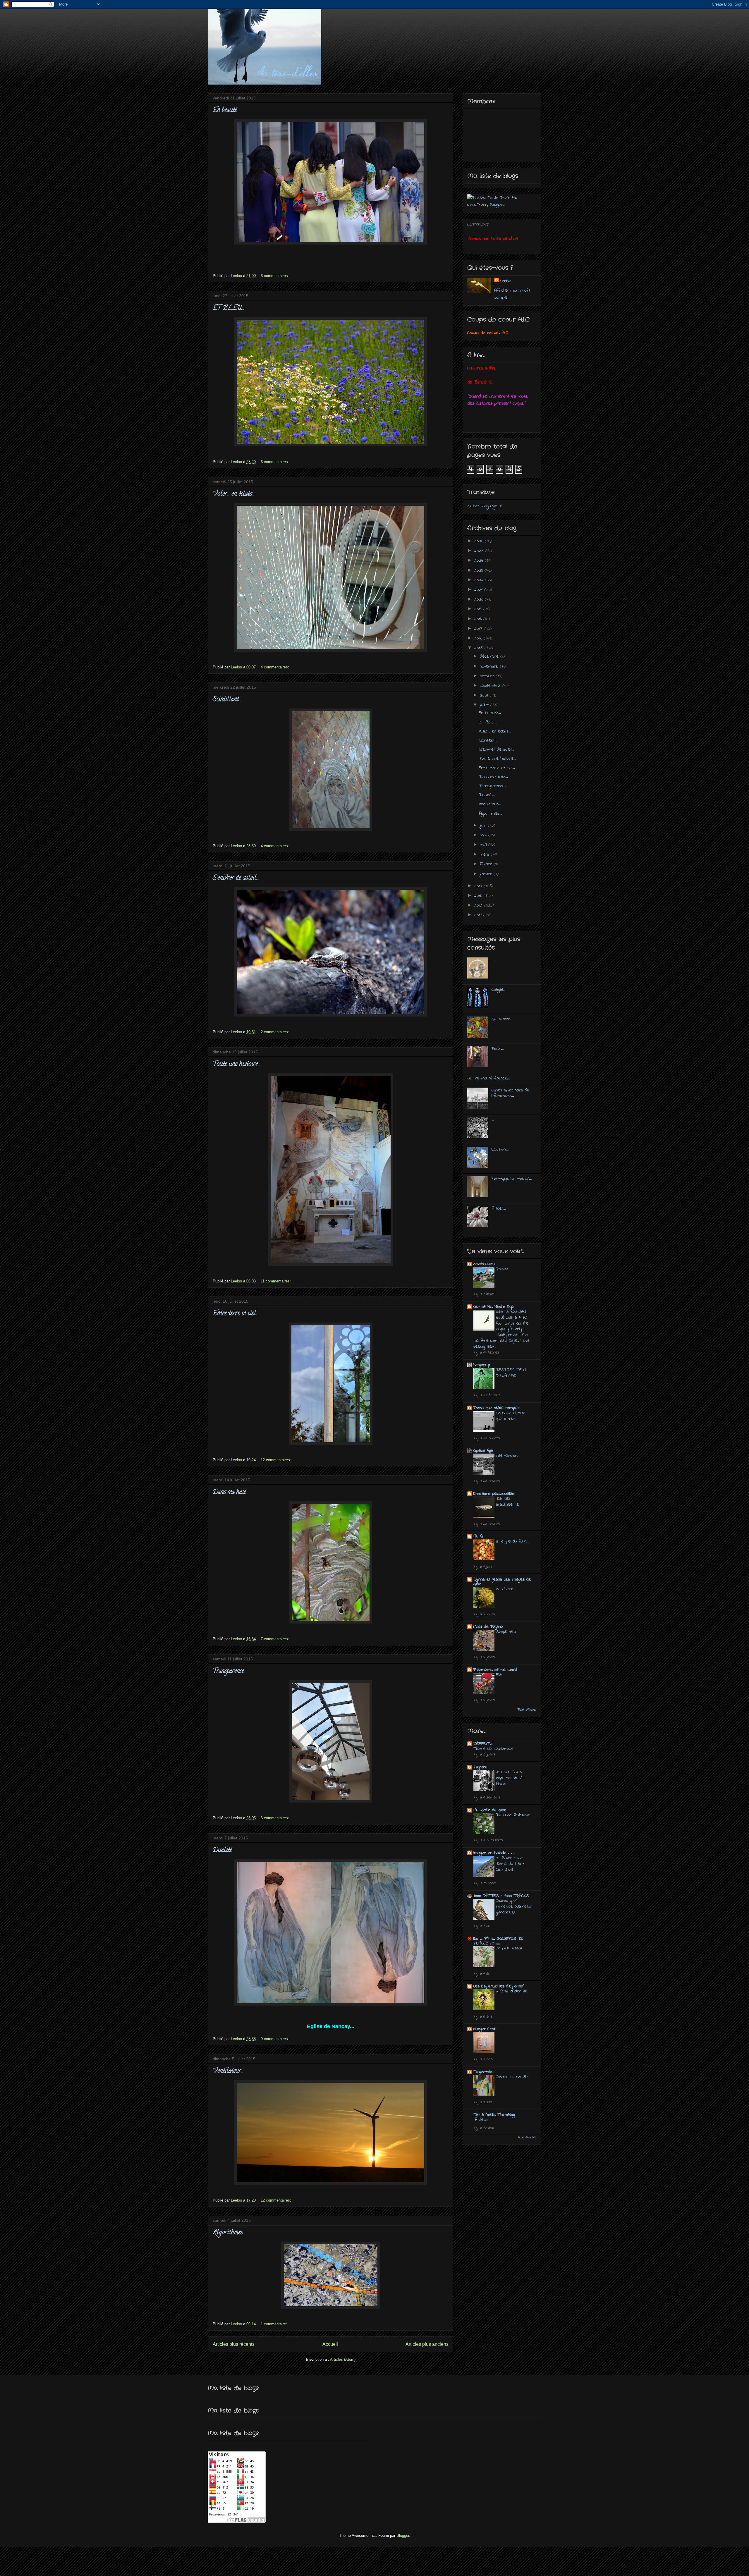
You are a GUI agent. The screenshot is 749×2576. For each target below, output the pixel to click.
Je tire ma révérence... (488, 1078)
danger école (485, 2029)
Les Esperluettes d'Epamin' (499, 1986)
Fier (499, 1675)
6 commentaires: (275, 276)
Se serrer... (502, 1019)
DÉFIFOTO (483, 1744)
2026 (480, 541)
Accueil (330, 2344)
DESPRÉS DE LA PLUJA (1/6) (512, 1373)
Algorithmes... (229, 2233)
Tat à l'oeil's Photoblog (494, 2115)
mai (484, 835)
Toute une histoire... (237, 1065)
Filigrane (481, 1767)
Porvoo (502, 1269)
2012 (479, 905)
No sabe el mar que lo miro (510, 1416)
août (485, 695)
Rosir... (498, 1049)
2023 (479, 570)
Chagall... (498, 990)
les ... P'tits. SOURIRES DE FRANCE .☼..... (498, 1941)
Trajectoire (484, 2072)
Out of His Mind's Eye (494, 1307)
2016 (479, 638)
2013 (479, 896)
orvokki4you (484, 1264)
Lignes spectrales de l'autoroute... (511, 1093)
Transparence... (230, 1672)
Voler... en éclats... (234, 494)
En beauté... (226, 111)
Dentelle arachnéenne (507, 1502)
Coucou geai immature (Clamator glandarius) (514, 1907)
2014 (479, 886)
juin (484, 826)
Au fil (478, 1536)
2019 (479, 609)
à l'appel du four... (512, 1541)
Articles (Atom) (343, 2359)
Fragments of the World (495, 1670)
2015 (479, 648)
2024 (480, 560)
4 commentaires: (275, 667)
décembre (490, 656)
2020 (480, 599)
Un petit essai (509, 1948)
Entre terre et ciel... (236, 1314)
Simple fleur (507, 1632)
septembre (491, 686)
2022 (480, 580)
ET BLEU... (229, 308)
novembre (490, 666)
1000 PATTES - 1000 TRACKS (501, 1896)
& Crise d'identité (512, 1991)
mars (485, 854)
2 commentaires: (275, 1032)
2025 (480, 551)
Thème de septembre (494, 1749)
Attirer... (499, 1208)
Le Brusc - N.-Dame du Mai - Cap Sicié (510, 1864)
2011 (479, 915)
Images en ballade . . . (494, 1853)
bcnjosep (482, 1365)
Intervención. (507, 1456)
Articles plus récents (234, 2344)
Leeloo (506, 281)
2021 (479, 590)
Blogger (403, 2535)
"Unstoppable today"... (512, 1179)
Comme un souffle (512, 2077)
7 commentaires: (275, 1639)
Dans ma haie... (231, 1492)
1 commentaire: (274, 2324)
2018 (479, 619)
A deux (481, 2120)
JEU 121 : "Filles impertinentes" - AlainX (511, 1778)
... (493, 960)
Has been (505, 1589)
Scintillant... (227, 700)
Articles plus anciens (427, 2344)
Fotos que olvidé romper (496, 1408)
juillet (485, 705)
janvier (487, 874)
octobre (488, 676)
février (487, 864)
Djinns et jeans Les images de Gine (502, 1582)
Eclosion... (500, 1149)
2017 (479, 629)
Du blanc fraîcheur (513, 1815)
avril (484, 845)
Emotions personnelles (494, 1494)
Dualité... (224, 1851)
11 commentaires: (276, 1281)
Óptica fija (483, 1451)
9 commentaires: (275, 2039)
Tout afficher (527, 1710)
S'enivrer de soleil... (236, 878)
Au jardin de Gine (490, 1810)
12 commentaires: (276, 1460)
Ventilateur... (228, 2071)
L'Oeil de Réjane (488, 1627)
